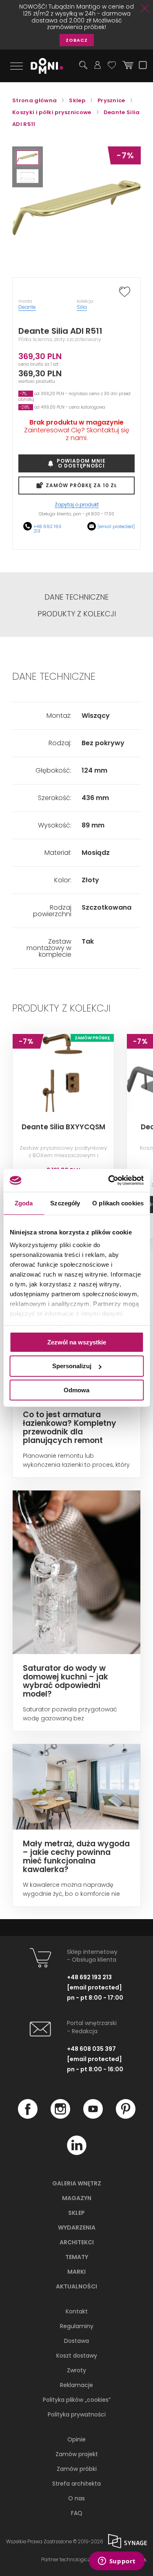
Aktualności (76, 2286)
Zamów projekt (77, 2454)
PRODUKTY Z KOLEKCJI (77, 614)
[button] (28, 158)
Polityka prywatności (77, 2414)
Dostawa (76, 2341)
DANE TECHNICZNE (76, 597)
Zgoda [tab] (24, 1203)
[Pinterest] (126, 2117)
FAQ (77, 2513)
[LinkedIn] (77, 2153)
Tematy (77, 2257)
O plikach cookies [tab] (118, 1203)
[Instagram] (60, 2117)
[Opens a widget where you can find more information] (117, 2562)
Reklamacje (76, 2385)
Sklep (76, 2213)
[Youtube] (93, 2117)
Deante (27, 307)
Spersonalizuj (72, 1366)
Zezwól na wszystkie (77, 1342)
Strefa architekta (76, 2484)
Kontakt (77, 2311)
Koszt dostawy (77, 2356)
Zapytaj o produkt (77, 505)
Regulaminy (77, 2326)
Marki (76, 2272)
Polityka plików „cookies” (77, 2400)
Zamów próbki (77, 2469)
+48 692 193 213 (47, 529)
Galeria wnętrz (77, 2183)
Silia (82, 307)
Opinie (76, 2439)
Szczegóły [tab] (65, 1203)
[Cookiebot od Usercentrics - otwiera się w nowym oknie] (109, 1180)
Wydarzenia (77, 2228)
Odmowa (76, 1390)
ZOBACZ (77, 40)
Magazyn (77, 2198)
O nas (76, 2498)
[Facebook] (28, 2117)
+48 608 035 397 (91, 2049)
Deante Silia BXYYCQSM (63, 1127)
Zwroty (76, 2370)
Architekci (77, 2242)
